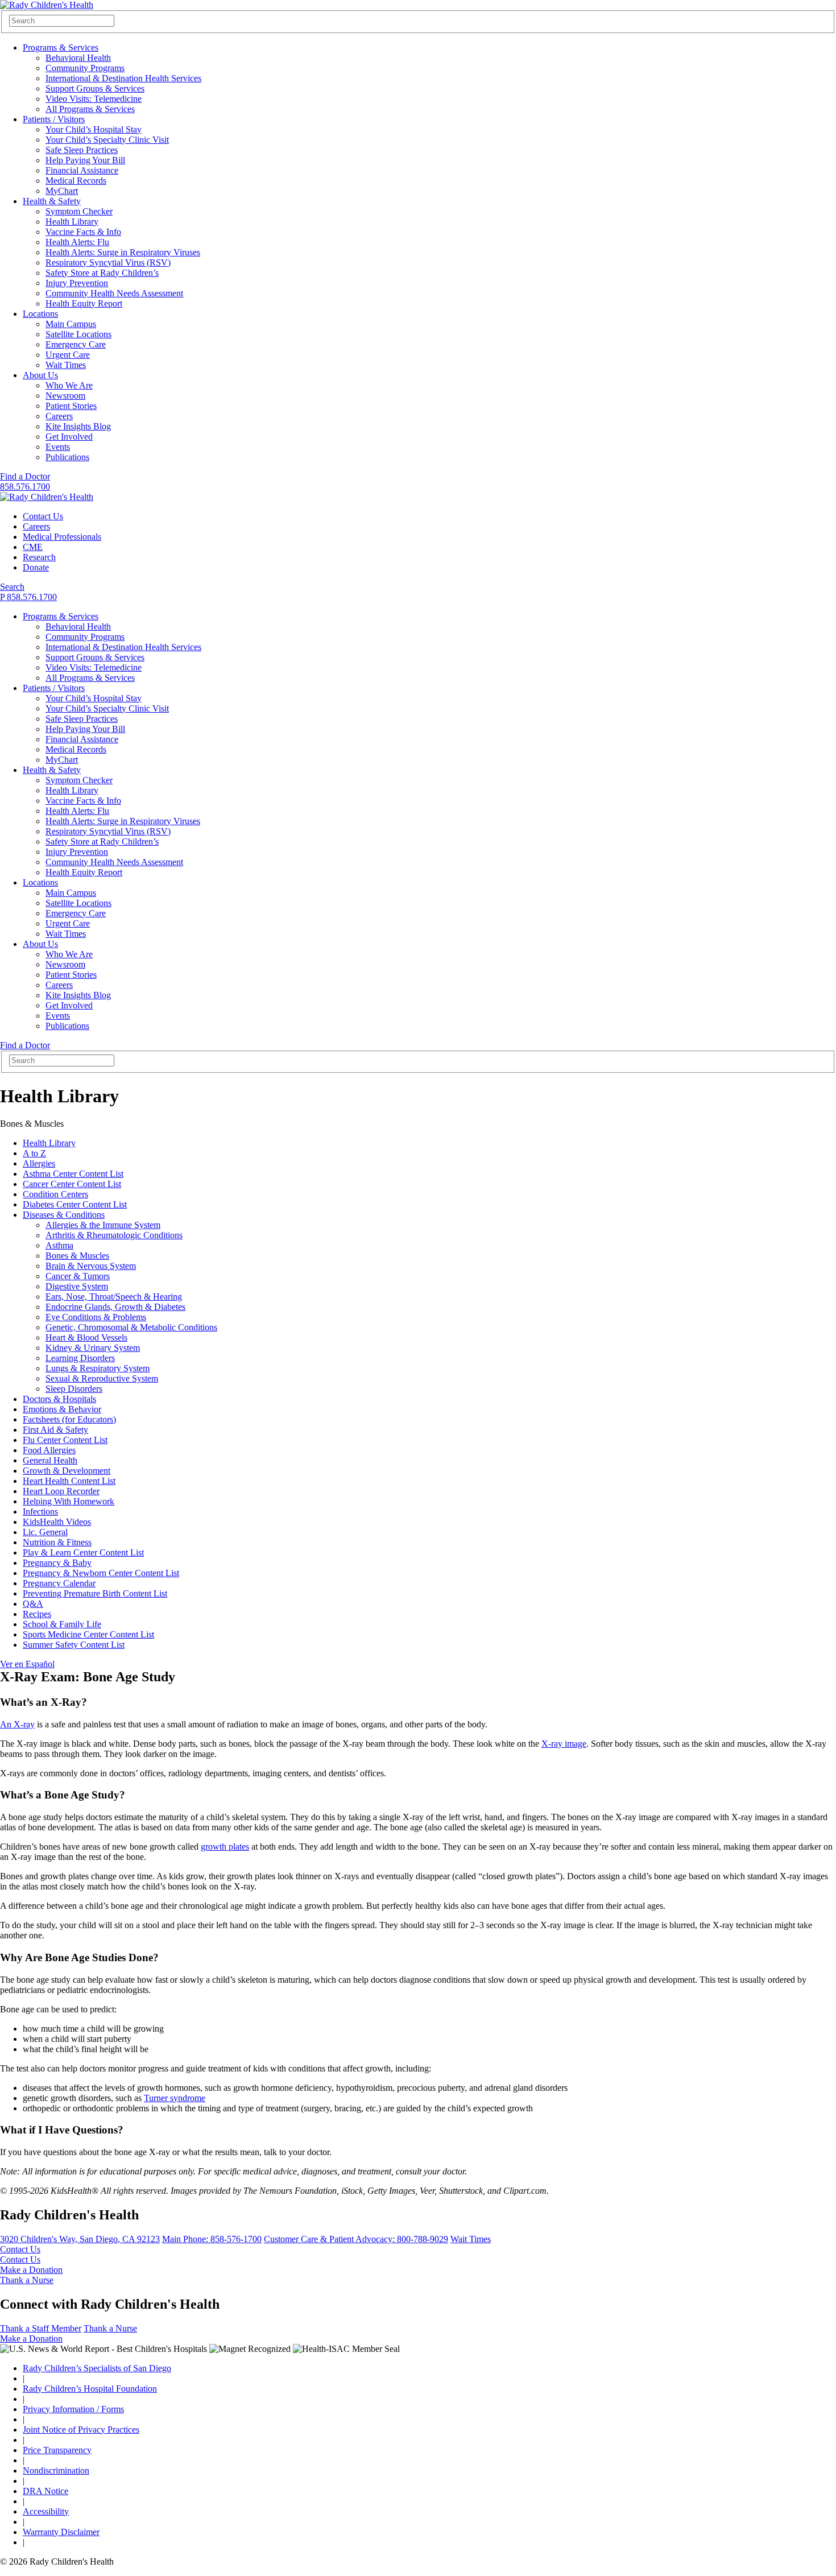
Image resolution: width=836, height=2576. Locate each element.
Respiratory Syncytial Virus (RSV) (108, 262)
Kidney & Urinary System (93, 1348)
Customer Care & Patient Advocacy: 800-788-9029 (356, 2239)
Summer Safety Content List (74, 1645)
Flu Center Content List (65, 1440)
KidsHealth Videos (57, 1522)
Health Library (72, 222)
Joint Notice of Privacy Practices (81, 2430)
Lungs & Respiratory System (98, 1368)
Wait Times (66, 365)
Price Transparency (57, 2450)
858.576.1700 (25, 487)
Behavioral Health (78, 58)
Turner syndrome (175, 2098)
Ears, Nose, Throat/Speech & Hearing (114, 1297)
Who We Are (69, 385)
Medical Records (76, 181)
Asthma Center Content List (73, 1174)
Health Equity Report (84, 303)
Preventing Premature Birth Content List (95, 1593)
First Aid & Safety (55, 1430)
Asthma (59, 1245)
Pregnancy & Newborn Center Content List (101, 1573)
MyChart (62, 191)
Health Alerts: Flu (77, 242)
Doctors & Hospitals (59, 1399)
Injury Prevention (77, 283)
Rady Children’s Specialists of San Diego (97, 2368)
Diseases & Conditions (64, 1215)
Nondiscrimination (56, 2470)
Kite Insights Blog (78, 426)
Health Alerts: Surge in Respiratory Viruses (123, 252)
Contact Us (43, 516)
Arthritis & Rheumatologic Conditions (114, 1235)
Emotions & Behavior (62, 1409)
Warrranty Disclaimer (61, 2532)
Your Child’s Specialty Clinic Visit (107, 140)
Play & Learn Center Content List (83, 1552)
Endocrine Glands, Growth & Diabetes (115, 1307)
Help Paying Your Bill (85, 160)
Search (12, 587)
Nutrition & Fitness (57, 1542)
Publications (67, 457)
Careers (59, 416)
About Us (40, 375)
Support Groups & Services (95, 88)
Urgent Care (68, 355)
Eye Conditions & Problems (96, 1317)
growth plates (225, 1847)
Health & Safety (52, 201)
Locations (40, 314)
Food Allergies (49, 1450)
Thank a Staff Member (41, 2328)
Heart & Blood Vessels (86, 1337)
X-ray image (564, 1744)
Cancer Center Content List (72, 1184)
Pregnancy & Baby (57, 1563)
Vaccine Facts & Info (83, 232)
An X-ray (17, 1724)
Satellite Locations (78, 334)
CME (33, 547)
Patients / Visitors (54, 119)
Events (58, 447)
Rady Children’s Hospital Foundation (90, 2389)
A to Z (34, 1153)
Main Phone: (212, 2239)
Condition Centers (55, 1194)
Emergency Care (76, 344)
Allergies (39, 1163)
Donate (36, 567)
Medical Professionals (62, 537)
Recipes (37, 1614)
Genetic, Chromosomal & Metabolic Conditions (131, 1327)
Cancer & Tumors (78, 1276)
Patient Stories (71, 406)
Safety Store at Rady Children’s (102, 273)
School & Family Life (62, 1624)
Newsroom (65, 396)
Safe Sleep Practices (82, 150)
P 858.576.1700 (28, 597)
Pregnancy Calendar (59, 1583)
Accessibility (46, 2511)
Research (39, 557)
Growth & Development (67, 1471)
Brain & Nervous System (91, 1266)
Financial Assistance (82, 170)
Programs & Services (61, 47)
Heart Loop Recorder (61, 1491)
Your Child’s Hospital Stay (94, 129)
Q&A (33, 1604)
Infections (40, 1512)
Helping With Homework (69, 1501)
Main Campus (71, 324)
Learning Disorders (80, 1358)
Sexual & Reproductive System (102, 1378)
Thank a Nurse (27, 2280)
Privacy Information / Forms (73, 2409)
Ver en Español (27, 1664)
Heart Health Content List (69, 1481)
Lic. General (45, 1532)
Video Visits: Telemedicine (94, 99)
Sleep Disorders (74, 1389)
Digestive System (77, 1286)
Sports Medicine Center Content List (88, 1634)
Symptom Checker (79, 211)
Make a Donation (31, 2270)
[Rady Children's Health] (47, 497)
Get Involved (69, 437)
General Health (50, 1460)
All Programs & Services (90, 109)
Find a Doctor (25, 476)
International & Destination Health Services (123, 78)
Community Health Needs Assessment (114, 293)
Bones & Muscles (77, 1256)
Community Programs (85, 68)
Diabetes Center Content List (75, 1204)
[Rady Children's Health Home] (47, 5)
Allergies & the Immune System (103, 1225)
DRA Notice (45, 2491)
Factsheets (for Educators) (69, 1419)
